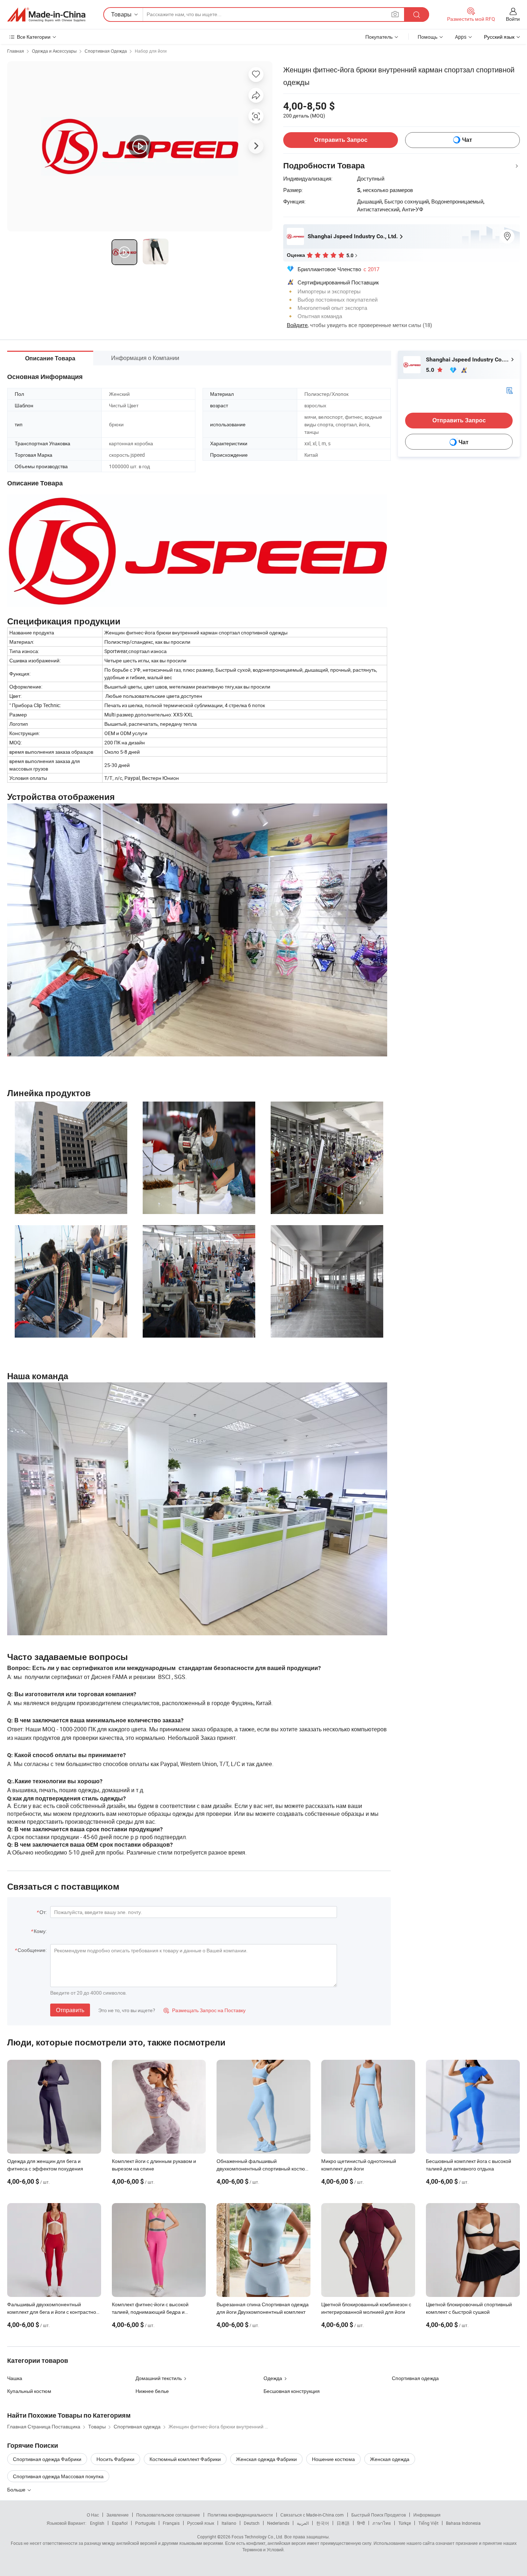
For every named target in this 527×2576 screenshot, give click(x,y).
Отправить (70, 2010)
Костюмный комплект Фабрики (185, 2459)
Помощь (428, 37)
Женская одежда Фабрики (266, 2459)
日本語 (343, 2523)
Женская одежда (390, 2459)
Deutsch (252, 2523)
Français (171, 2523)
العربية (303, 2523)
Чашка (15, 2378)
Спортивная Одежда (106, 51)
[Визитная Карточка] (509, 390)
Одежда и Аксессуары (54, 51)
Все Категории (34, 37)
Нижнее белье (152, 2391)
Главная (16, 51)
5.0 (431, 370)
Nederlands (278, 2523)
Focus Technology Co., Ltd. (257, 2537)
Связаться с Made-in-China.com (312, 2515)
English (97, 2523)
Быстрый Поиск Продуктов (379, 2515)
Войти (513, 19)
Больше (17, 2489)
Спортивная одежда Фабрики (47, 2459)
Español (120, 2523)
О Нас (93, 2515)
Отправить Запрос (341, 140)
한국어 (323, 2523)
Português (145, 2523)
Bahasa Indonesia (463, 2523)
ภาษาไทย (382, 2523)
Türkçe (405, 2523)
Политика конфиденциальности (240, 2515)
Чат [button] (467, 140)
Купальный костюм (29, 2391)
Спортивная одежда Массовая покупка (58, 2476)
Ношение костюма (333, 2459)
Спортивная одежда (415, 2378)
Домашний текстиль (159, 2378)
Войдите (297, 325)
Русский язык (201, 2523)
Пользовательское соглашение (168, 2515)
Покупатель (379, 37)
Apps (461, 37)
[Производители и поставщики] (46, 15)
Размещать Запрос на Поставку (205, 2010)
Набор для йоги (151, 51)
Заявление (118, 2515)
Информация (427, 2515)
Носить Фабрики (115, 2459)
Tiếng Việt (428, 2523)
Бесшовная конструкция (292, 2391)
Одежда (273, 2378)
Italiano (229, 2523)
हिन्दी (361, 2523)
